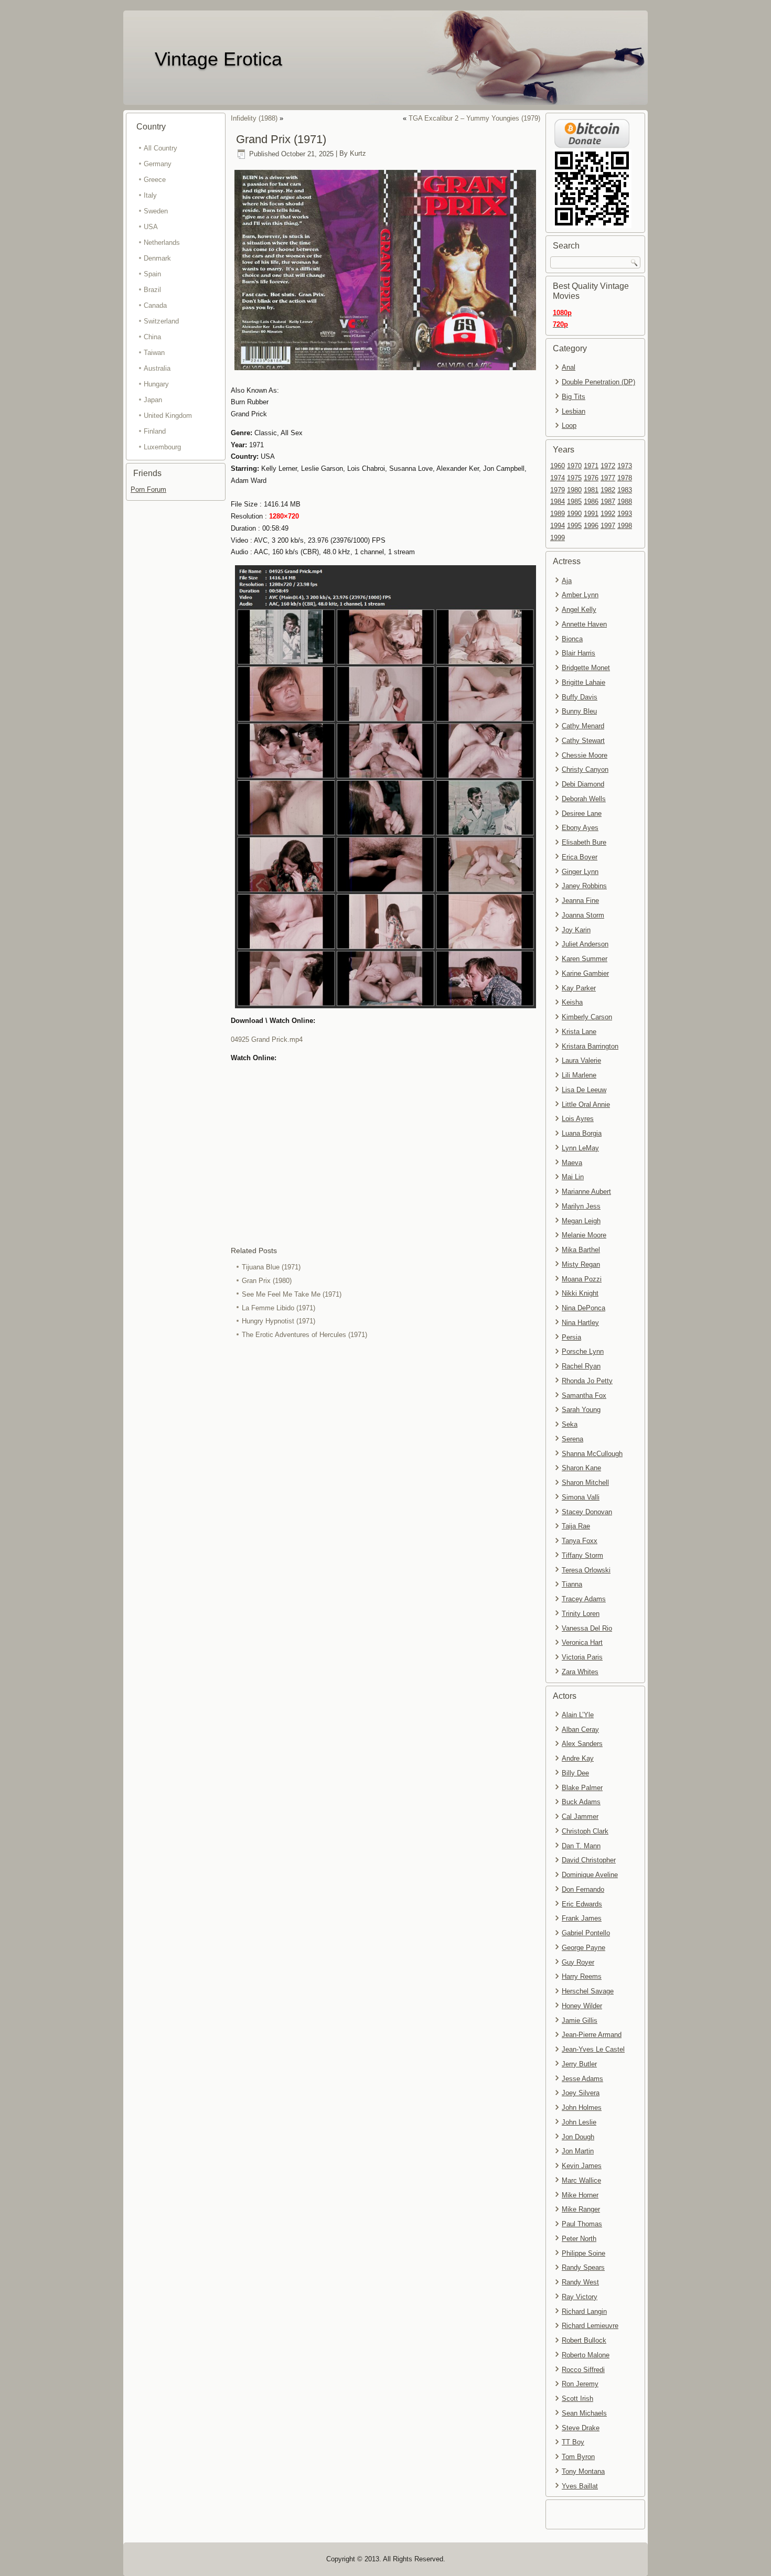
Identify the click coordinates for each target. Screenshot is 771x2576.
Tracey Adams (584, 1599)
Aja (567, 581)
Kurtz (358, 154)
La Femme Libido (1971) (279, 1308)
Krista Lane (579, 1032)
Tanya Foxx (580, 1541)
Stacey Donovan (587, 1512)
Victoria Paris (582, 1657)
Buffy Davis (580, 697)
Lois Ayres (578, 1119)
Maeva (572, 1163)
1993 (625, 514)
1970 (574, 466)
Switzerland (161, 321)
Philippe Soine (583, 2253)
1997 (608, 526)
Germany (158, 164)
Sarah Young (581, 1410)
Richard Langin (584, 2311)
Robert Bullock (584, 2340)
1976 (591, 478)
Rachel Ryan (581, 1366)
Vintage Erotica (218, 59)
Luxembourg (162, 447)
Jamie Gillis (580, 2020)
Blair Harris (579, 653)
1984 (558, 502)
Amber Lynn (580, 595)
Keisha (572, 1002)
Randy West (580, 2282)
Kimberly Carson (587, 1017)
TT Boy (573, 2442)
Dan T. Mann (581, 1846)
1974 (558, 478)
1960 (558, 466)
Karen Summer (585, 959)
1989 (558, 514)
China (152, 337)
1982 (608, 490)
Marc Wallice (581, 2180)
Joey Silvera (581, 2093)
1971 (591, 466)
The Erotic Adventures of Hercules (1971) (304, 1335)
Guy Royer (578, 1962)
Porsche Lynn (583, 1351)
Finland (155, 431)
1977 (608, 478)
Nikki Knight (580, 1293)
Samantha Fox (584, 1395)
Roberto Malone (586, 2355)
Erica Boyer (580, 857)
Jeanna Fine (580, 901)
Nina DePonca (583, 1308)
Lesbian (574, 411)
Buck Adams (581, 1802)
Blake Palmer (582, 1788)
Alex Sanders (582, 1744)
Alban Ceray (580, 1729)
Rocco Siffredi (583, 2370)
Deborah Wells (584, 799)
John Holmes (582, 2108)
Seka (570, 1424)
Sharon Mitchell (585, 1483)
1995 (574, 526)
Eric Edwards (582, 1904)
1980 (574, 490)
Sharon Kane (581, 1468)
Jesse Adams (582, 2079)
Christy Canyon (585, 769)
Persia (571, 1337)
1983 (625, 490)
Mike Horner (580, 2195)
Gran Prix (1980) (267, 1281)
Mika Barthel (581, 1250)
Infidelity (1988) (254, 118)
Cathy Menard (583, 726)
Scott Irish (577, 2399)
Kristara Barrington (590, 1046)
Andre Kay (578, 1758)
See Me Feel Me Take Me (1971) (292, 1294)
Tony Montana (583, 2471)
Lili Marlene (579, 1075)
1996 (591, 526)
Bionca (572, 639)
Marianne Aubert (586, 1192)
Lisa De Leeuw (584, 1090)
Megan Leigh (581, 1221)
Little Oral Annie (586, 1104)
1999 (558, 538)
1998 (625, 526)
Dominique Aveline (590, 1875)
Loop (569, 425)
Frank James (582, 1918)
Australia (157, 368)
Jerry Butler (579, 2064)
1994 (558, 526)
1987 (608, 502)
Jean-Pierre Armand (592, 2035)
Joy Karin (576, 930)
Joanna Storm (583, 915)
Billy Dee (575, 1773)
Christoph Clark (585, 1831)
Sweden (156, 211)
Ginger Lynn (580, 872)
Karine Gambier (585, 973)
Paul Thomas (582, 2224)
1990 (574, 514)
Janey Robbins (584, 886)
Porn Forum (148, 489)
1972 (608, 466)
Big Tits (574, 397)
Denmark (157, 258)
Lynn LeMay (580, 1148)
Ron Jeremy (580, 2384)
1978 (625, 478)
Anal (569, 367)
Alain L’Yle (578, 1715)
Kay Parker (579, 988)
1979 (558, 490)
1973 (625, 466)
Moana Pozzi (582, 1279)
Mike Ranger (581, 2209)
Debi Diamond (583, 784)
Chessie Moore (585, 755)
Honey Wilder (582, 2006)
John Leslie (579, 2122)
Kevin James (582, 2166)
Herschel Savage (588, 1991)
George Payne (583, 1948)
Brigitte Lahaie (583, 682)
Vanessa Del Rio (587, 1628)
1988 (625, 502)
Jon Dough (578, 2137)
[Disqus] (385, 1482)
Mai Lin (573, 1177)
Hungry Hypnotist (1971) (279, 1321)
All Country (160, 148)
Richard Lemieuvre (590, 2326)
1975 (574, 478)
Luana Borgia (582, 1133)
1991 (591, 514)
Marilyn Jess (581, 1206)
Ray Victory (580, 2297)
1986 (591, 502)
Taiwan (154, 353)
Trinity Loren (581, 1614)
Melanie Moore (584, 1235)
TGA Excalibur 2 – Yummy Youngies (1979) (474, 118)
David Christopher (589, 1860)
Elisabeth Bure (584, 842)
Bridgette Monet (586, 668)
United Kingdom (168, 416)
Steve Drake (581, 2428)
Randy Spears (583, 2267)
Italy (150, 195)
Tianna (572, 1584)
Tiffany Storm (582, 1555)
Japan (153, 400)
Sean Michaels (584, 2413)
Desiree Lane (582, 813)
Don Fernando (583, 1889)
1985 (574, 502)
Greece (155, 180)
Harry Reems (582, 1976)
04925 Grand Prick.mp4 (267, 1039)
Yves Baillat (580, 2486)
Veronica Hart (582, 1642)
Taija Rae (576, 1526)
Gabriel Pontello (586, 1933)
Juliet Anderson (585, 944)
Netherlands (162, 242)
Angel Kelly (579, 610)
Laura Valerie (581, 1060)
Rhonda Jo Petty (587, 1381)
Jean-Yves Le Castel (593, 2049)
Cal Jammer (580, 1817)
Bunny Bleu (579, 711)
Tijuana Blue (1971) (271, 1267)
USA (151, 227)
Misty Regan (581, 1264)
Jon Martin (578, 2151)
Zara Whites (580, 1672)
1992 (608, 514)
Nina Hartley (580, 1323)
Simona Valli (581, 1497)
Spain (152, 274)
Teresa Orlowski (586, 1570)
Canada (155, 305)
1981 (591, 490)
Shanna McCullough (592, 1454)
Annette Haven (584, 624)
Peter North (579, 2239)
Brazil (152, 290)
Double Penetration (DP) (598, 382)
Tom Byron (578, 2457)
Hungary (156, 384)
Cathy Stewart (583, 741)
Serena (572, 1439)
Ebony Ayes (580, 828)
